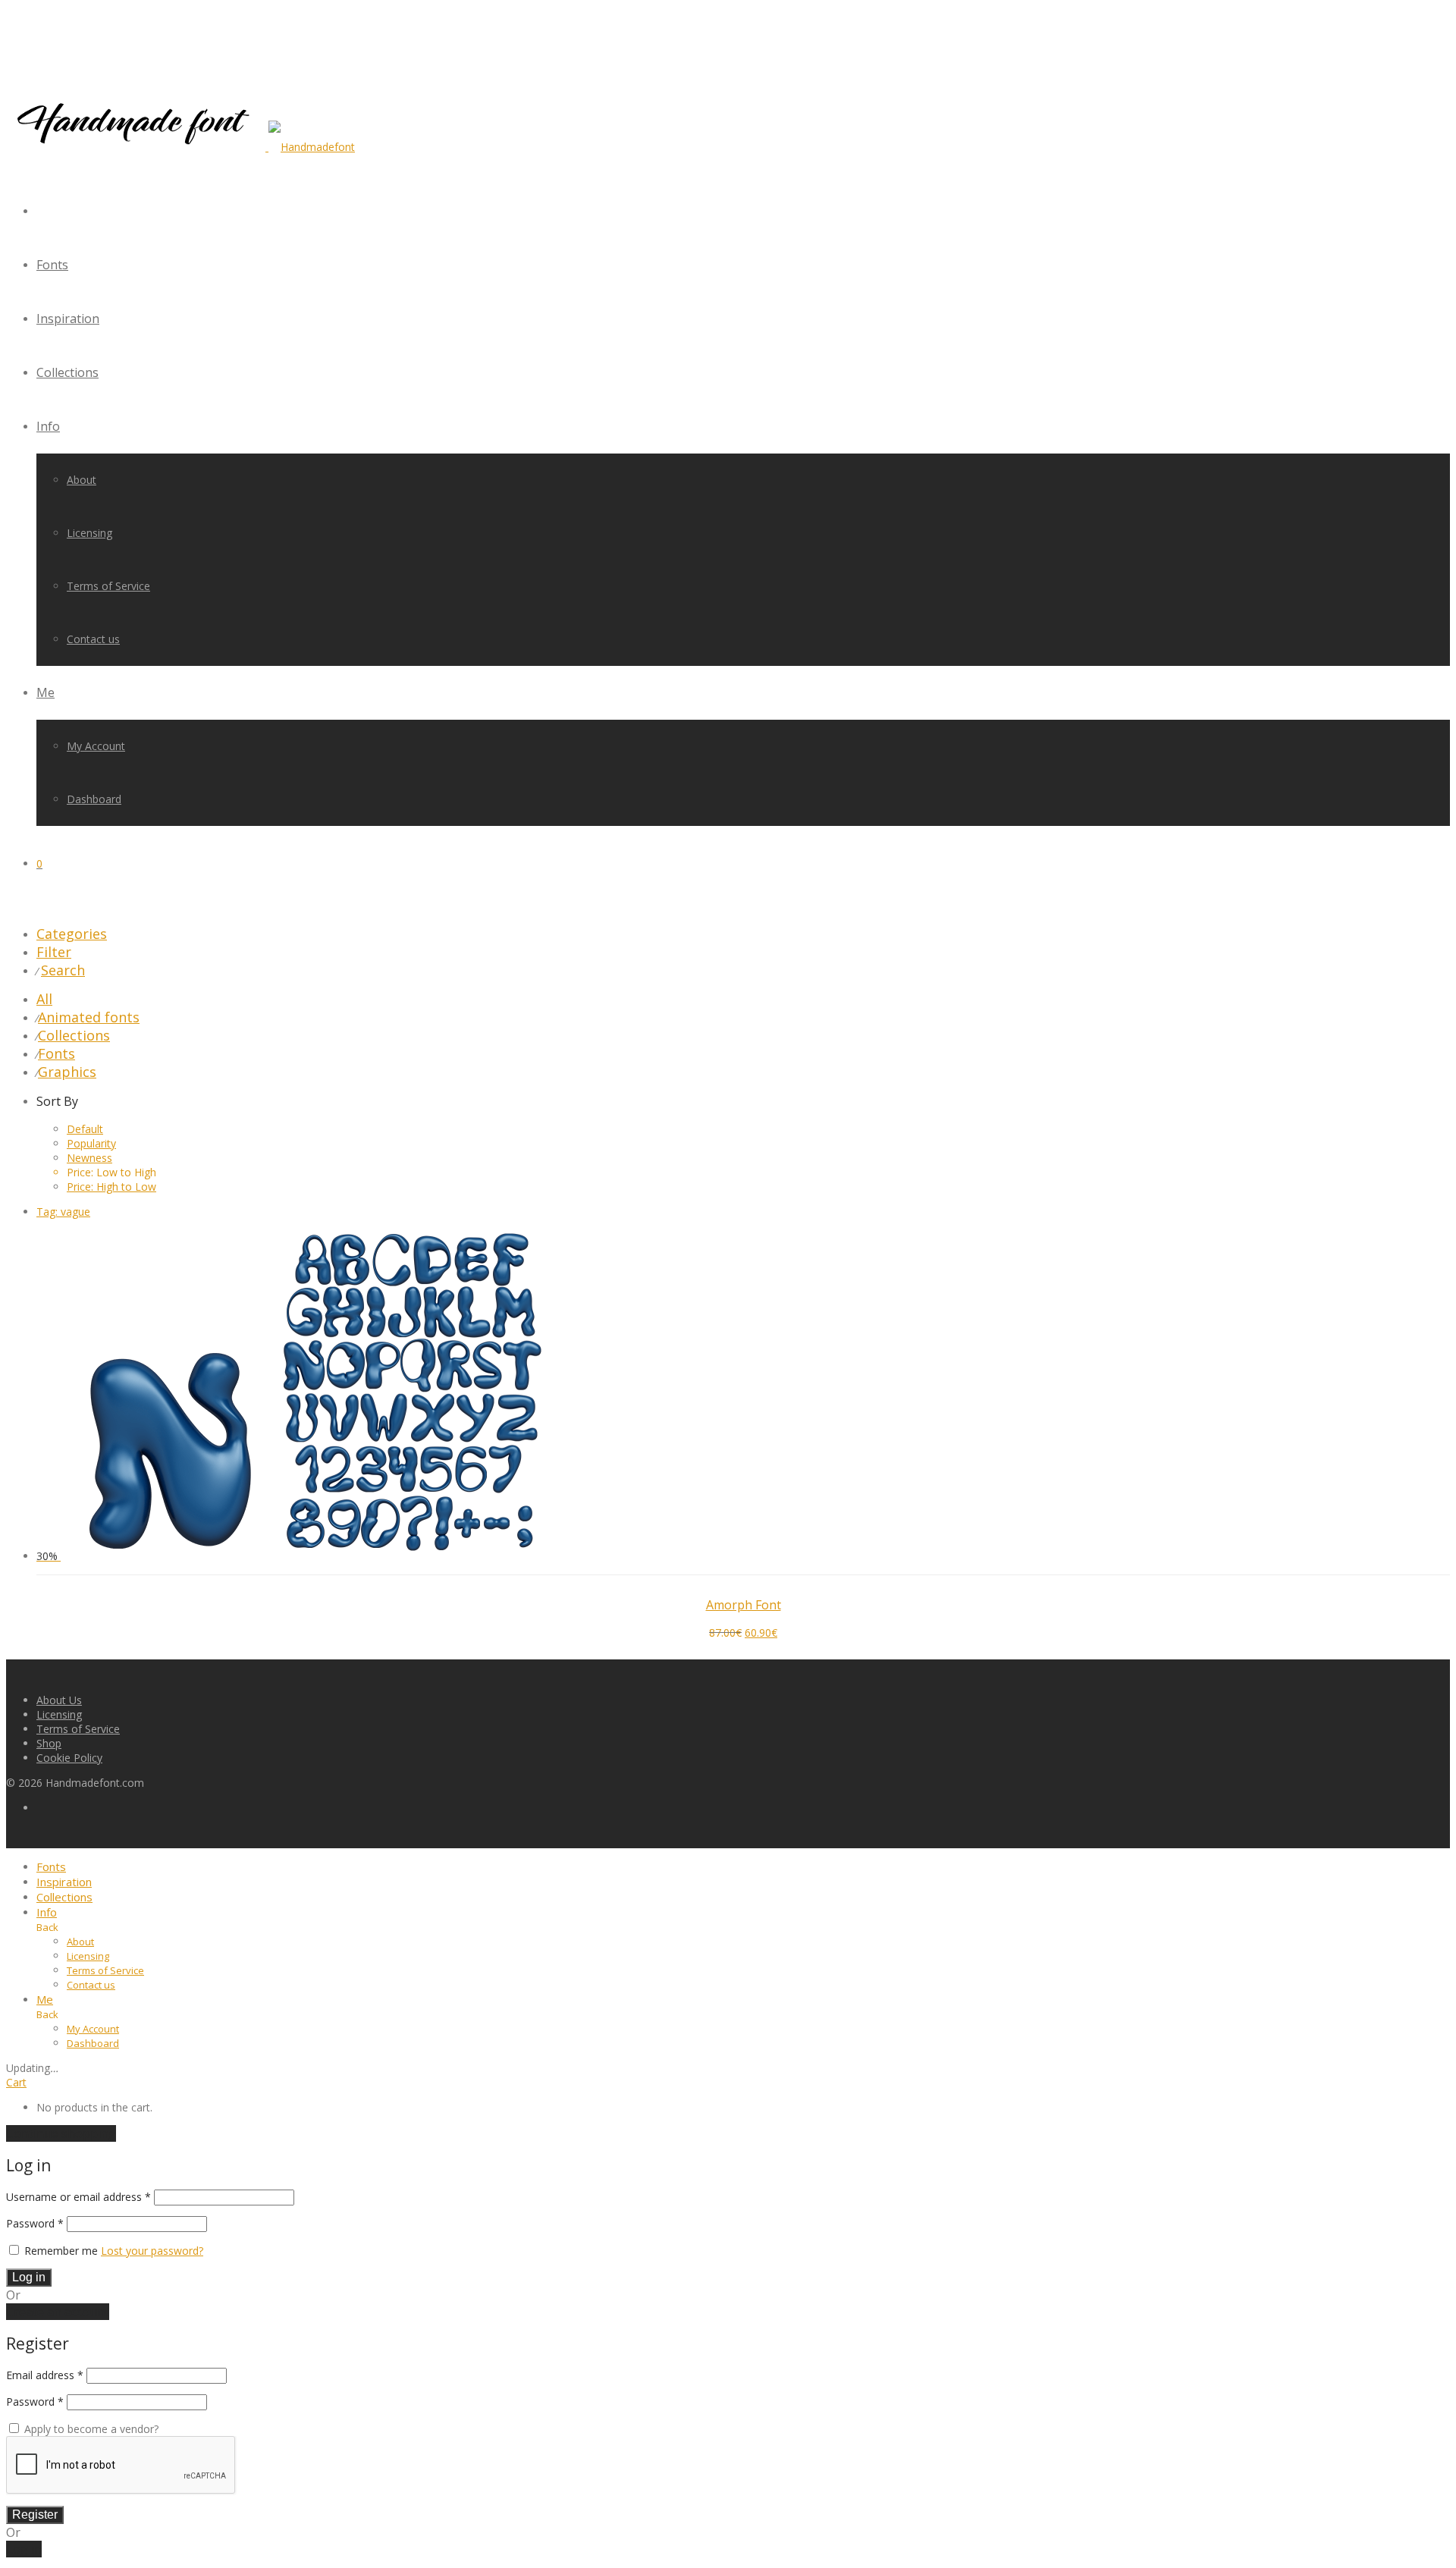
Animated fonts (89, 1017)
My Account (96, 746)
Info (48, 426)
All (44, 999)
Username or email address (78, 2197)
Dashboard (94, 799)
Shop (49, 1743)
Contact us (93, 639)
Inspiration (68, 319)
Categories (72, 934)
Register (35, 2515)
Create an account (58, 2312)
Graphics (67, 1072)
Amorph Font (744, 1605)
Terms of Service (108, 586)
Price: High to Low (111, 1187)
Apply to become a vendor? (90, 2429)
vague (63, 1212)
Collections (67, 372)
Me (45, 692)
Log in (29, 2277)
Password (35, 2223)
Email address (45, 2375)
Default (85, 1129)
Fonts (52, 265)
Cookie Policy (69, 1758)
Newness (89, 1158)
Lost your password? (152, 2251)
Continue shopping (61, 2133)
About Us (59, 1700)
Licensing (89, 533)
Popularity (91, 1143)
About (82, 480)
